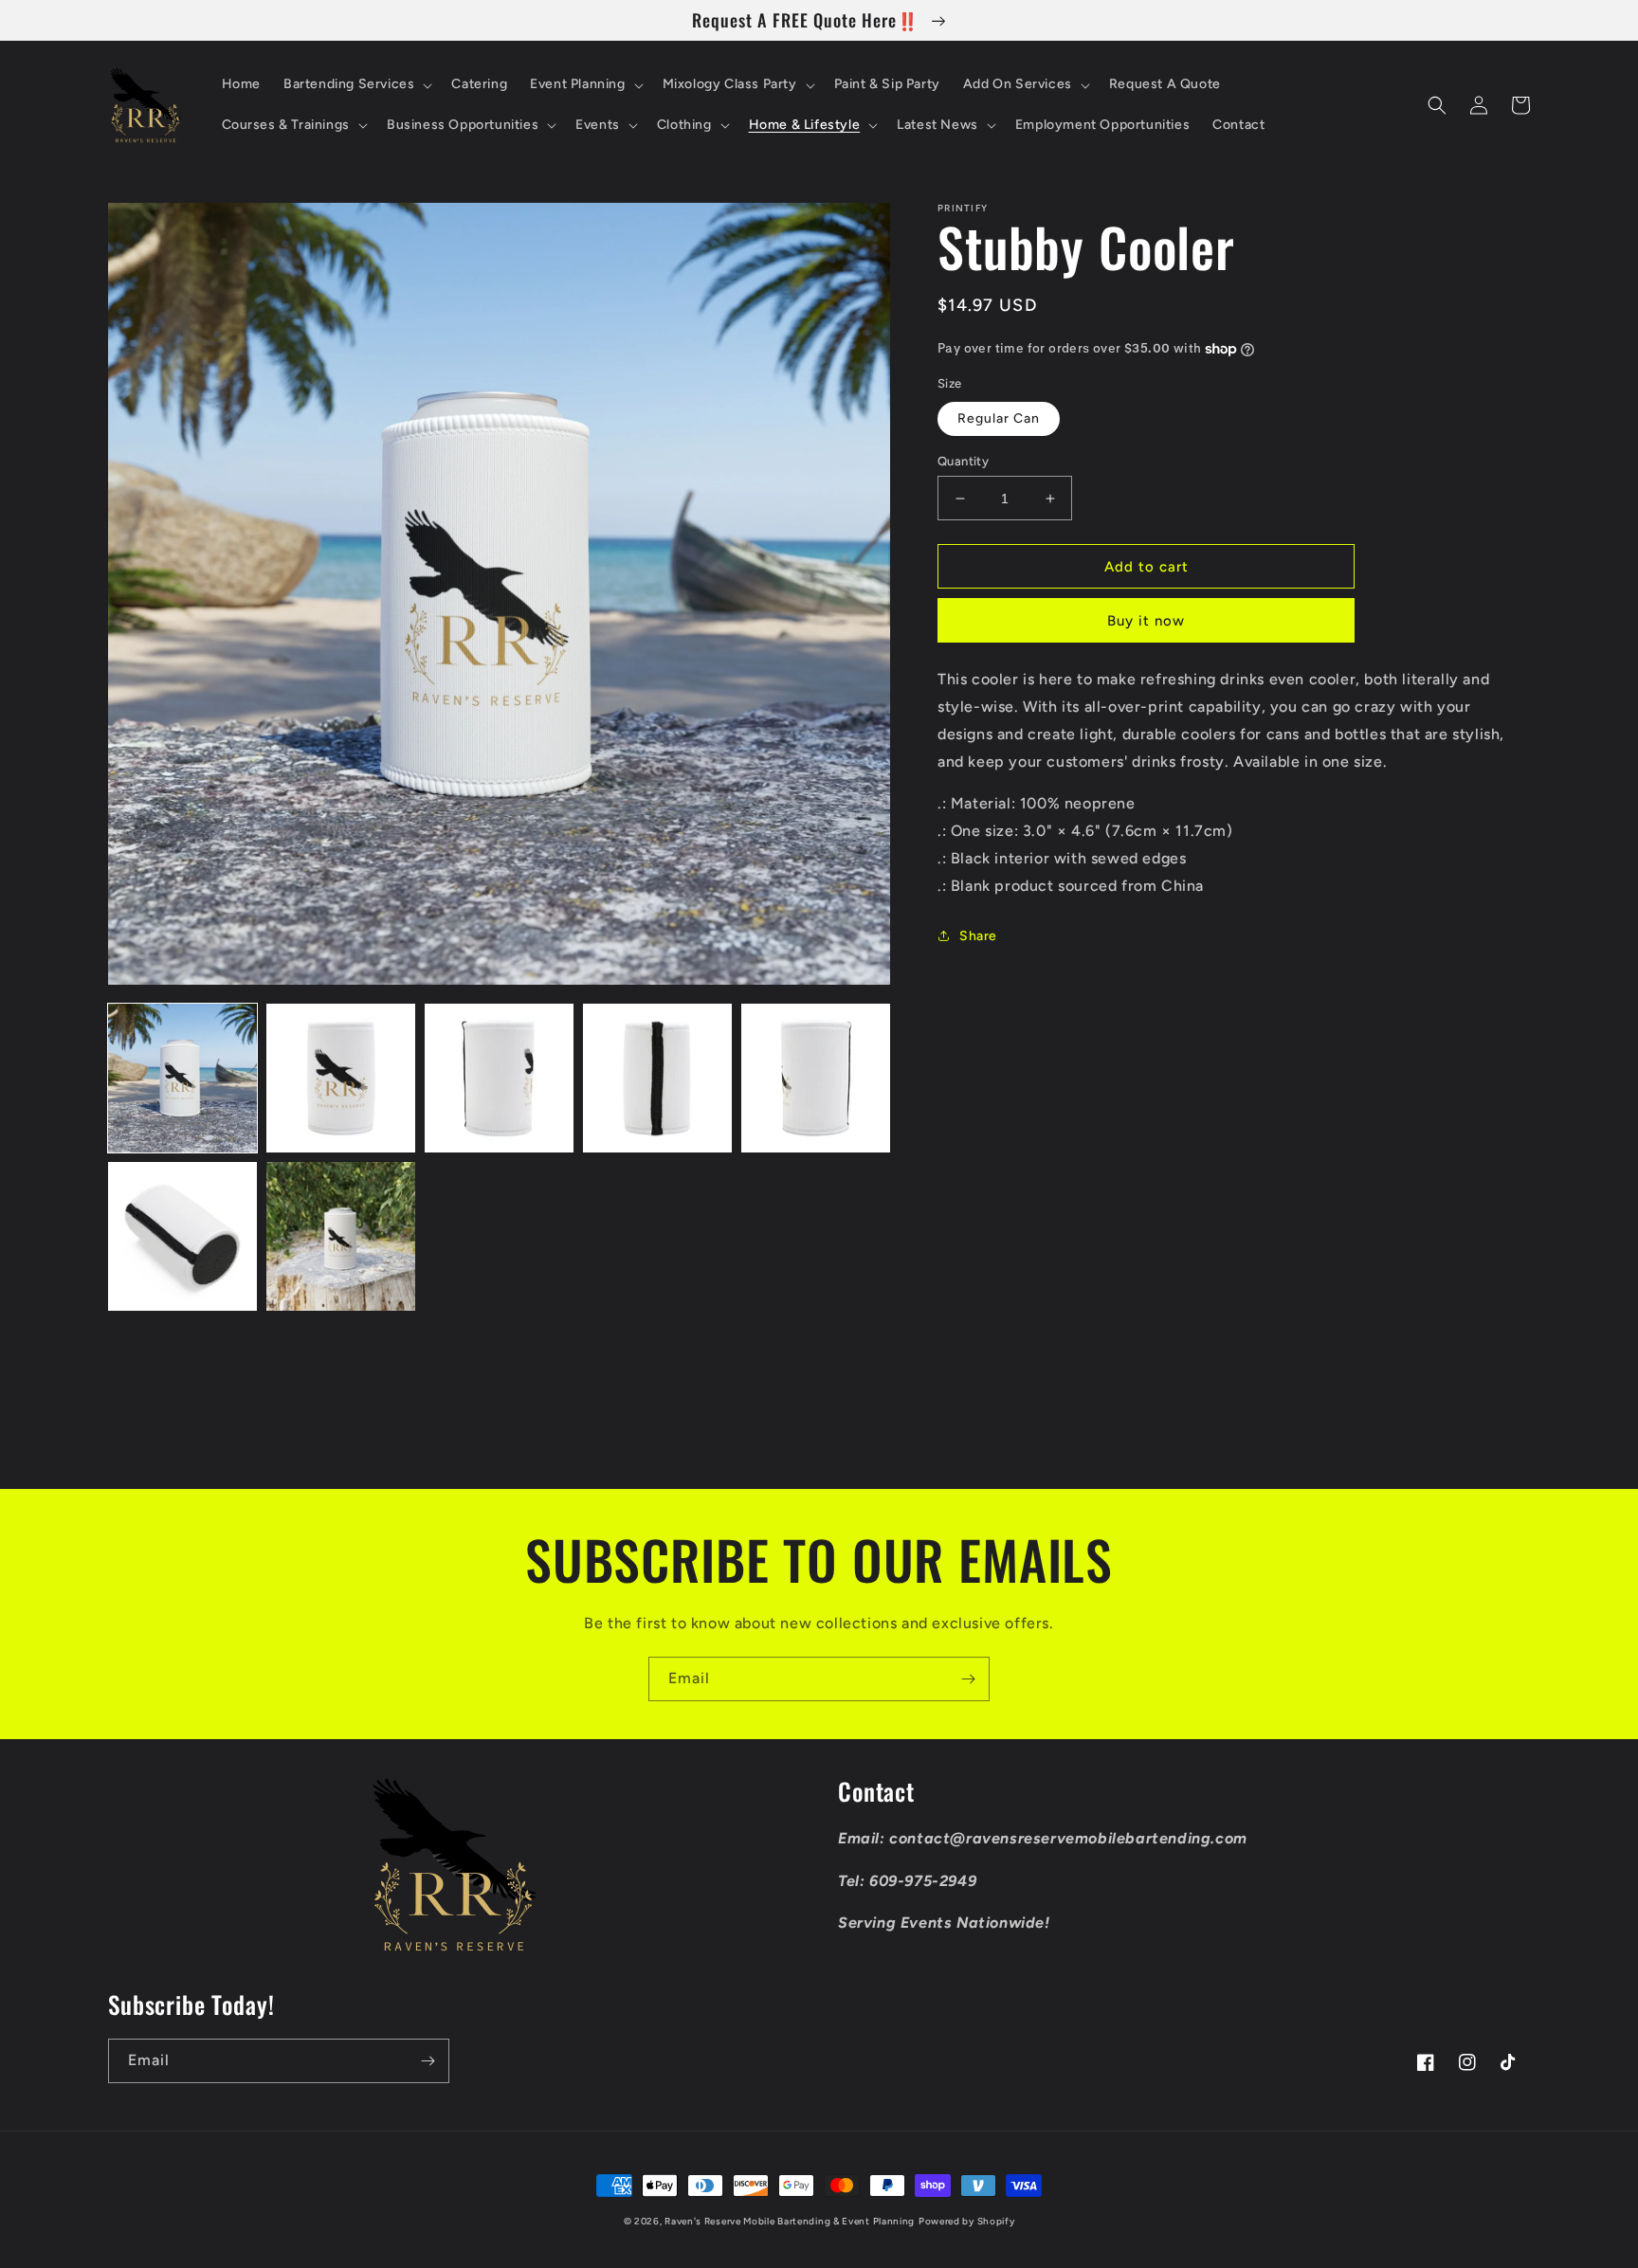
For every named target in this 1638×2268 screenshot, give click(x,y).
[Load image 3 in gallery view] (499, 1078)
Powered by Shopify (967, 2221)
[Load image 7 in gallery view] (341, 1236)
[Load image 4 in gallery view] (657, 1078)
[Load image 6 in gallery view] (182, 1236)
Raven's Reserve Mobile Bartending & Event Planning (790, 2221)
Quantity (963, 461)
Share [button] (978, 936)
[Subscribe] (968, 1679)
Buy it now (1146, 621)
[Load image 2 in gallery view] (341, 1078)
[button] (356, 84)
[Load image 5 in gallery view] (816, 1078)
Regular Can (999, 418)
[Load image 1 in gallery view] (182, 1078)
